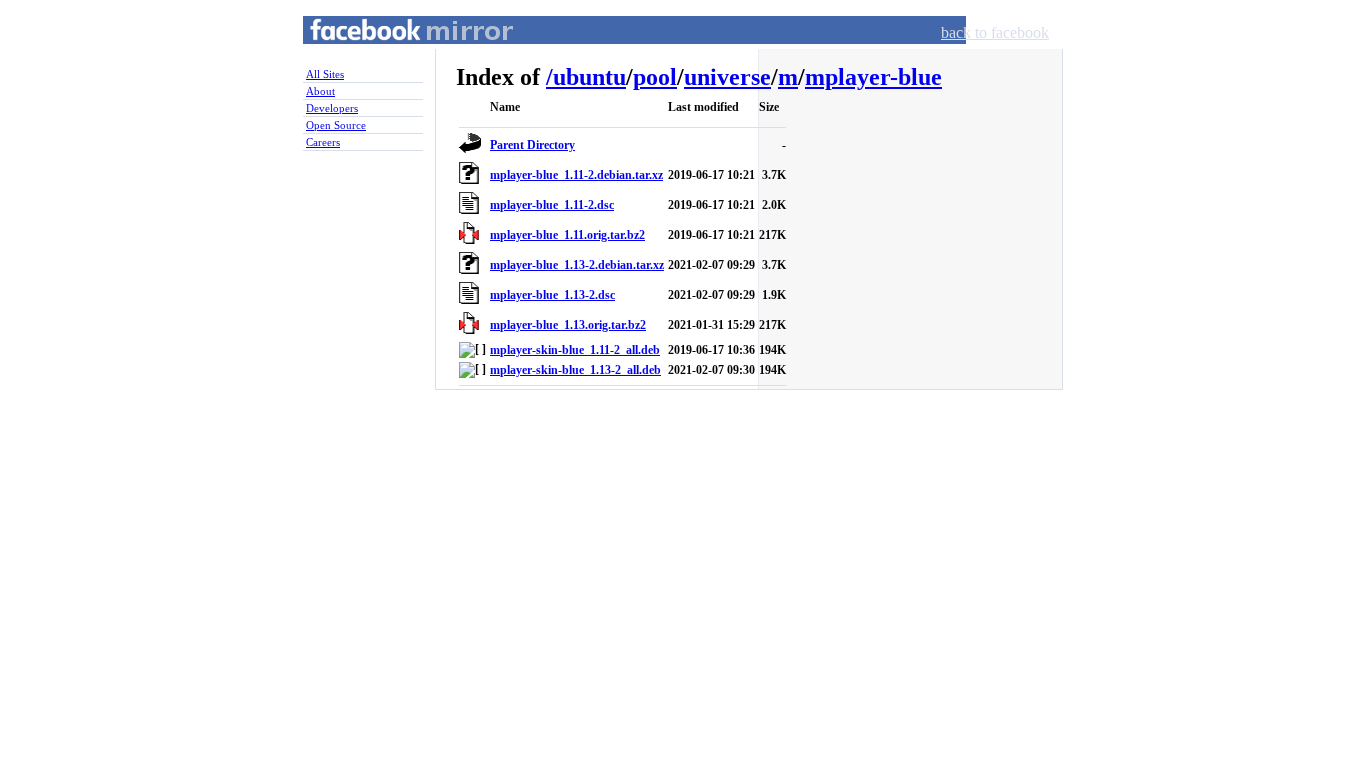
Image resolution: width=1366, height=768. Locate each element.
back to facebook (995, 32)
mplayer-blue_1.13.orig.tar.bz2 (568, 325)
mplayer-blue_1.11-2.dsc (552, 205)
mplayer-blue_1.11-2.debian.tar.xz (576, 175)
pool (655, 77)
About (320, 91)
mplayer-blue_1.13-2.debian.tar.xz (577, 265)
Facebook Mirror (393, 53)
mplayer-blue (873, 77)
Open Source (336, 125)
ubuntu (589, 77)
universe (727, 77)
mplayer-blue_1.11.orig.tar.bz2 (567, 235)
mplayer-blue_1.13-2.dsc (552, 295)
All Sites (325, 74)
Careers (323, 142)
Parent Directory (532, 145)
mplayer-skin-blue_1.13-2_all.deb (575, 370)
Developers (332, 108)
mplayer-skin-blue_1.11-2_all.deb (575, 350)
